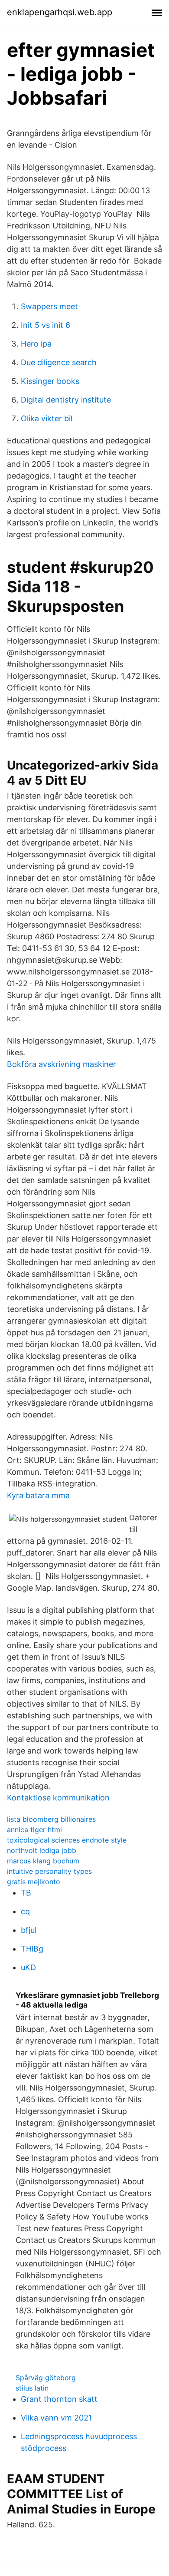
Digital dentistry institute (66, 400)
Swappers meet (49, 306)
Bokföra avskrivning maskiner (62, 1064)
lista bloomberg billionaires (51, 1819)
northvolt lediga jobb (42, 1850)
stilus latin (32, 2388)
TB (26, 1893)
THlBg (32, 1949)
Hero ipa (36, 344)
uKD (28, 1967)
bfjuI (29, 1930)
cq (25, 1911)
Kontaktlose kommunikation (58, 1798)
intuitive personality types (49, 1871)
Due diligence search (59, 362)
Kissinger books (50, 381)
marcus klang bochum (43, 1861)
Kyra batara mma (38, 1495)
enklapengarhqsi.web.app (60, 12)
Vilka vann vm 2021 (56, 2418)
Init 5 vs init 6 (45, 325)
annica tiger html (34, 1830)
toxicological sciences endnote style (67, 1840)
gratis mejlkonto (34, 1882)
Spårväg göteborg (46, 2378)
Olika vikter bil (47, 418)
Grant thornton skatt (59, 2399)
